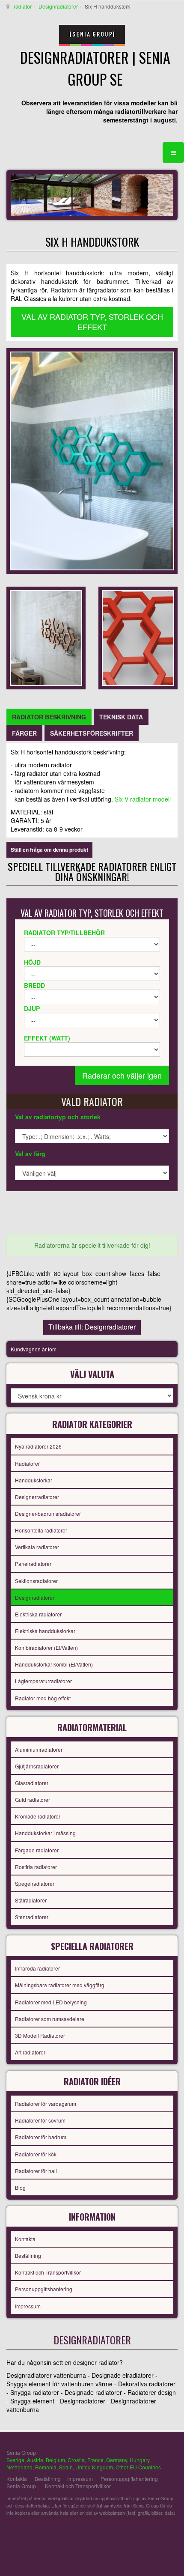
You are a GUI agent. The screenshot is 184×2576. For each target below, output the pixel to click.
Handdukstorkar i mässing (45, 1833)
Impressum (28, 2306)
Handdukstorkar (34, 1480)
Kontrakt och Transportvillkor (48, 2272)
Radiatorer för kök (36, 2154)
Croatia (76, 2460)
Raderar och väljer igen (122, 1075)
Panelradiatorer (33, 1564)
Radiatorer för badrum (41, 2137)
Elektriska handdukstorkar (45, 1631)
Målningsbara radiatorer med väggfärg (60, 1985)
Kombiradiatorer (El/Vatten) (46, 1647)
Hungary (139, 2460)
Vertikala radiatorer (37, 1547)
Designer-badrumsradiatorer (48, 1513)
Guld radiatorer (33, 1799)
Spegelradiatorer (35, 1883)
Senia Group (21, 2486)
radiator (23, 6)
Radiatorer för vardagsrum (46, 2103)
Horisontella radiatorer (41, 1530)
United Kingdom (94, 2467)
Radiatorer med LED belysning (51, 2002)
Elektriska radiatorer (38, 1614)
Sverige (15, 2460)
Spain (66, 2467)
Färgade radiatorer (37, 1850)
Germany (117, 2460)
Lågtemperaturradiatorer (43, 1681)
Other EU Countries (138, 2467)
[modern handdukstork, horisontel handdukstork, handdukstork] (92, 460)
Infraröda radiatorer (37, 1968)
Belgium (55, 2460)
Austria (35, 2460)
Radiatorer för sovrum (40, 2120)
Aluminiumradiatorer (39, 1749)
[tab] (49, 717)
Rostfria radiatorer (36, 1867)
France (95, 2460)
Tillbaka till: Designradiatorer (92, 1327)
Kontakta (25, 2239)
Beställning (28, 2255)
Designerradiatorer (37, 1497)
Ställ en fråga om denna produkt (49, 850)
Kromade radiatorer (38, 1816)
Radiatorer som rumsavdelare (50, 2019)
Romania (46, 2467)
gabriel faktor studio (144, 2533)
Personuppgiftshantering (44, 2289)
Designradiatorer (58, 6)
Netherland (19, 2467)
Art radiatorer (30, 2052)
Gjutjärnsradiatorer (37, 1766)
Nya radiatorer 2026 (38, 1446)
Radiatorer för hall (36, 2171)
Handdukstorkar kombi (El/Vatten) (54, 1664)
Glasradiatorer (32, 1783)
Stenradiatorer (32, 1917)
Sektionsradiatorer (36, 1581)
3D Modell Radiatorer (40, 2035)
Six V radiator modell (143, 799)
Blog (20, 2187)
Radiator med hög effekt (43, 1698)
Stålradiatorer (31, 1900)
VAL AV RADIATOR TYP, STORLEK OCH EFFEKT (92, 322)
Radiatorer (27, 1463)
